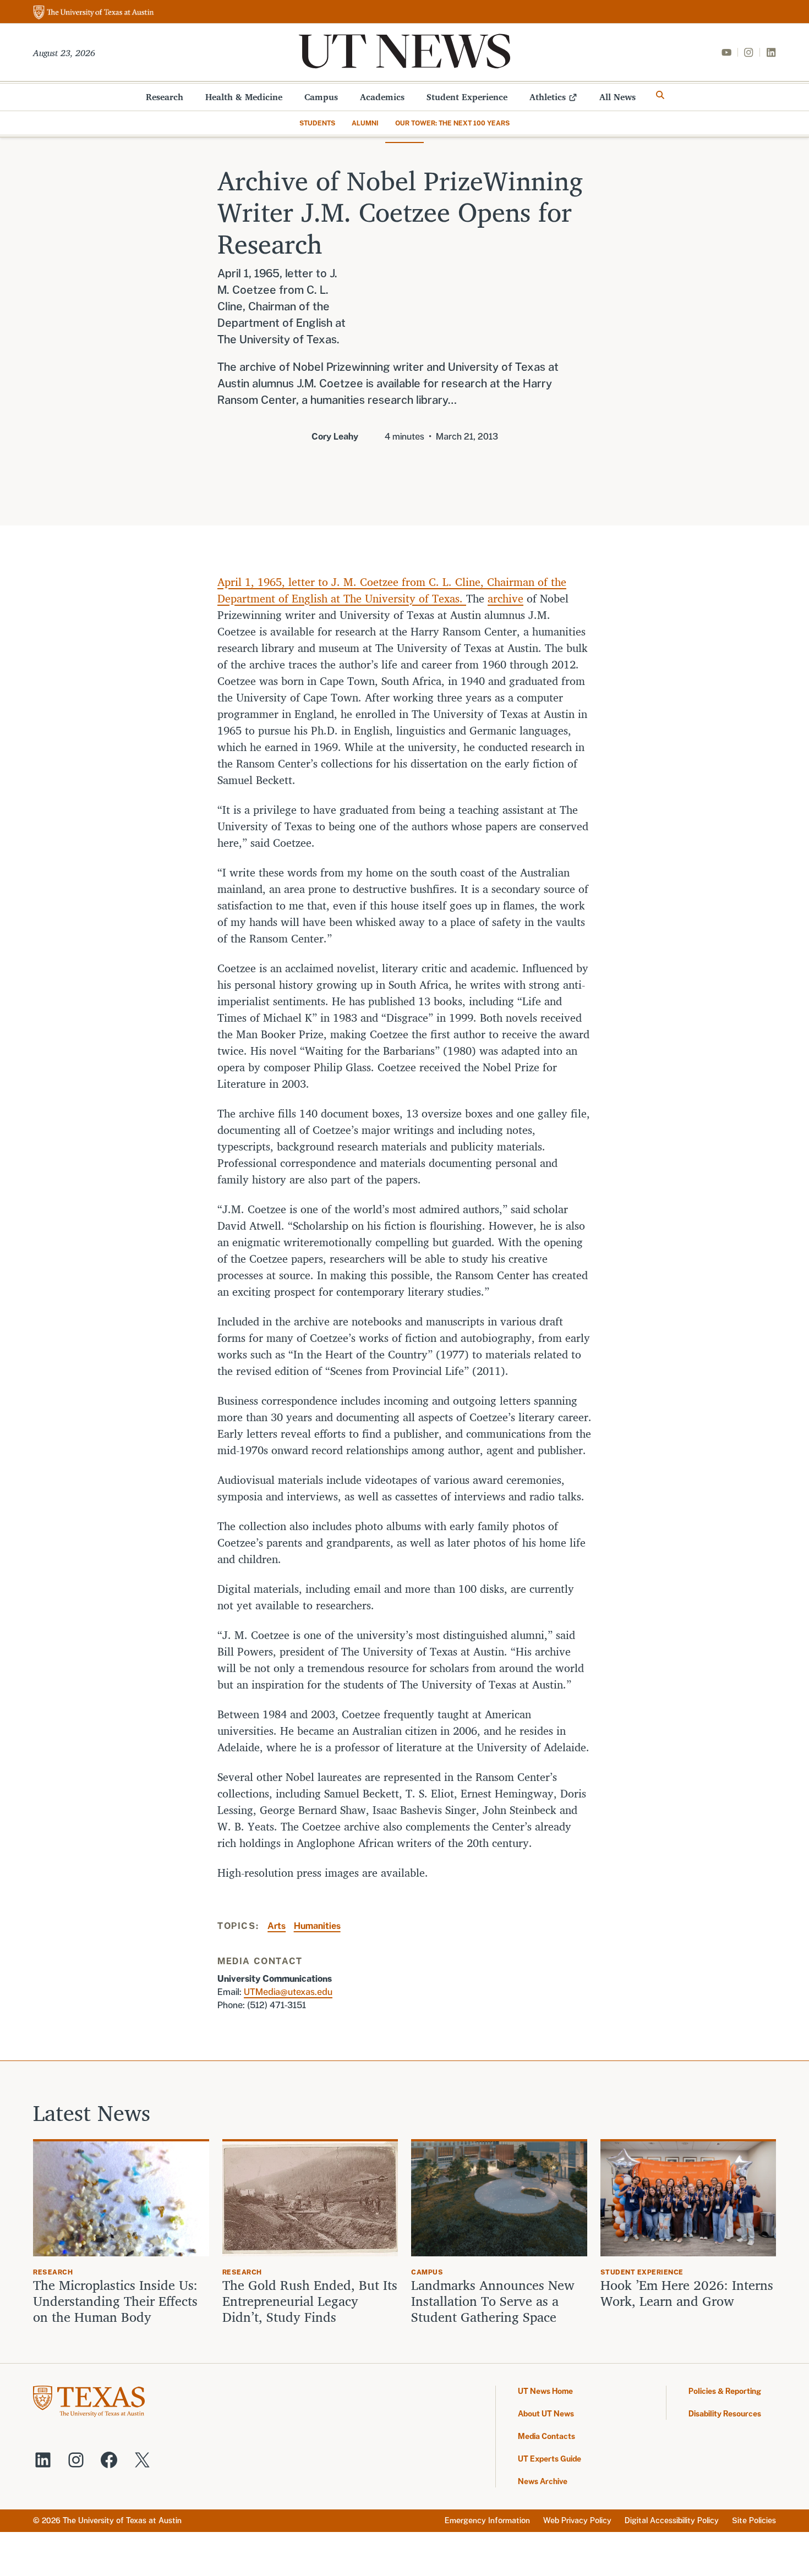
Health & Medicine (244, 97)
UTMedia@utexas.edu (288, 1992)
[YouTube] (726, 52)
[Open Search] (660, 95)
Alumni (365, 123)
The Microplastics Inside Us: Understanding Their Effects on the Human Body (115, 2301)
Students (317, 123)
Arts (277, 1926)
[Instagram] (748, 52)
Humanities (317, 1926)
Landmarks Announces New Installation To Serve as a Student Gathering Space (493, 2301)
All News (617, 97)
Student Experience (467, 97)
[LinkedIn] (771, 52)
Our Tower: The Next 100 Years (452, 123)
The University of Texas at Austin (122, 2520)
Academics (382, 97)
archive (505, 598)
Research (165, 97)
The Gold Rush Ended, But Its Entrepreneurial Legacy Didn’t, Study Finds (310, 2301)
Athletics (548, 97)
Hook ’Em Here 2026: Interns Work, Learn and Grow (687, 2293)
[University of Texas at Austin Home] (94, 13)
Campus (321, 97)
